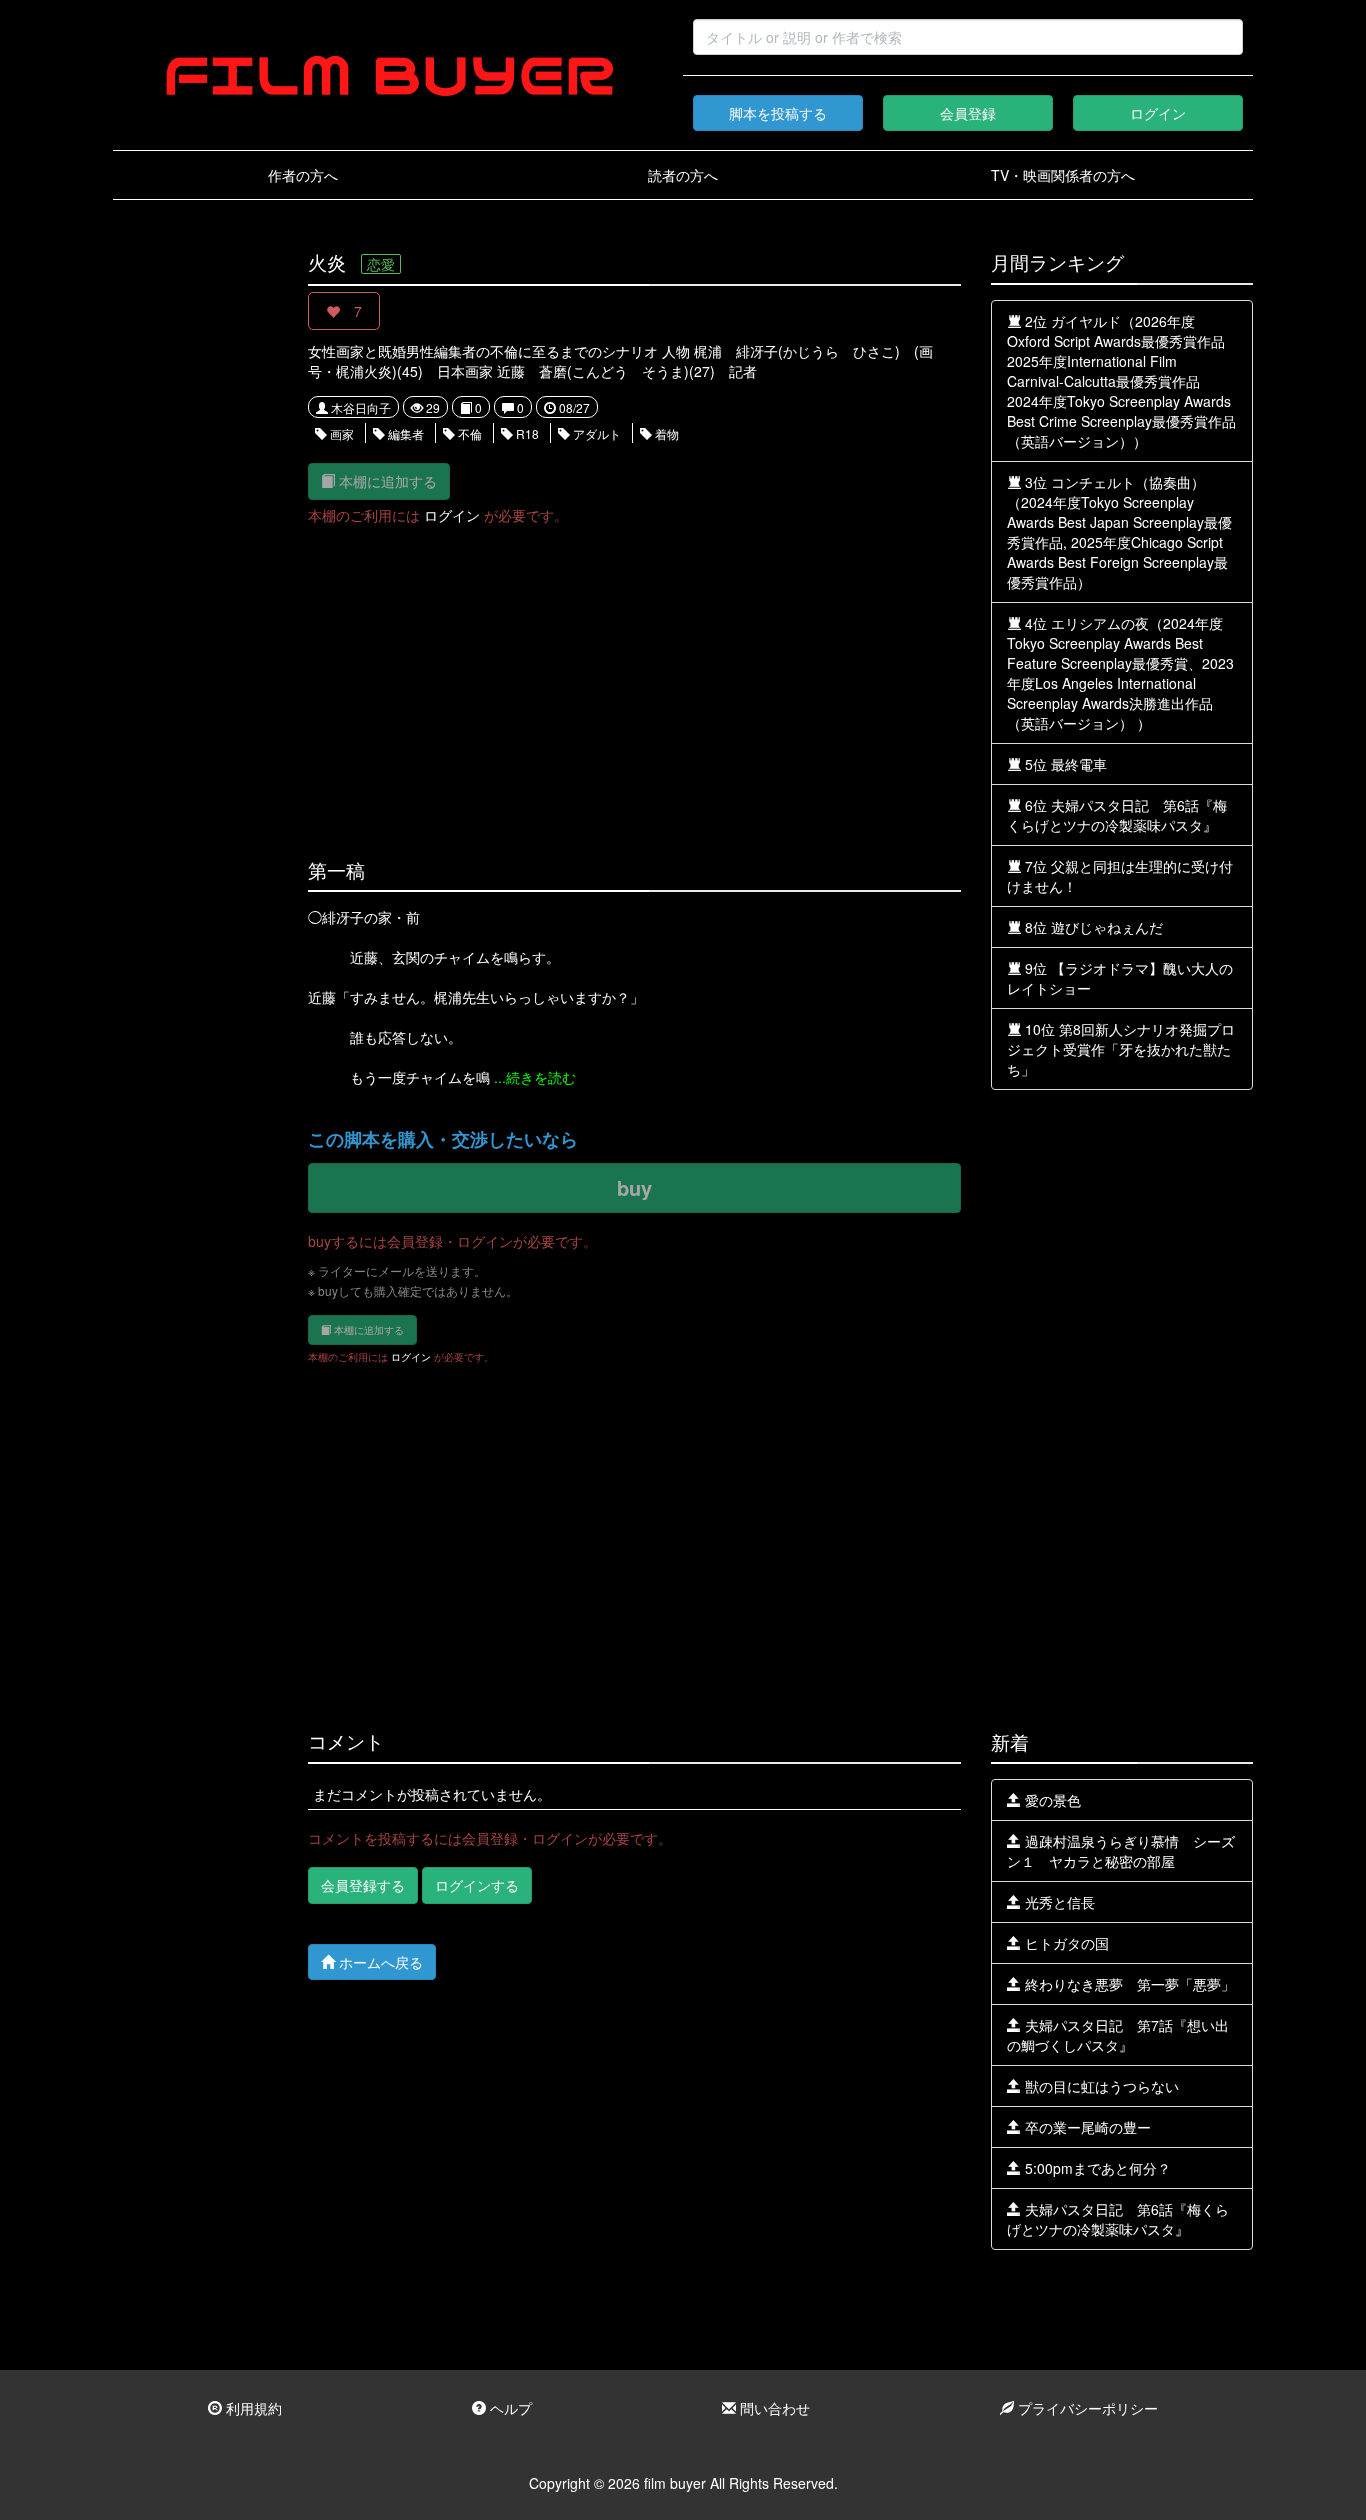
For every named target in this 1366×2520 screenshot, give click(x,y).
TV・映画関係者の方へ (1063, 175)
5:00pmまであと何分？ (1096, 2168)
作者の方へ (303, 175)
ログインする (477, 1885)
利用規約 (252, 2408)
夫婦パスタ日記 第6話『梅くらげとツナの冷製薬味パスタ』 (1118, 2219)
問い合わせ (773, 2408)
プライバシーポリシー (1086, 2408)
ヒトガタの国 (1065, 1943)
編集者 (404, 433)
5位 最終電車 (1064, 764)
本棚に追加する (386, 481)
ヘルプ (509, 2408)
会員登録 (968, 113)
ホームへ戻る (379, 1962)
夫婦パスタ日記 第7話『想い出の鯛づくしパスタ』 (1118, 2035)
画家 (340, 433)
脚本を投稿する (778, 113)
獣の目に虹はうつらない (1100, 2086)
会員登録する (363, 1885)
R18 (526, 433)
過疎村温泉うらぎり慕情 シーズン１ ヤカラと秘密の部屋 (1121, 1851)
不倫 (468, 433)
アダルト (595, 433)
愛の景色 (1051, 1800)
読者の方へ (683, 175)
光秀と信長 (1058, 1902)
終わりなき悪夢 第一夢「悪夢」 (1128, 1984)
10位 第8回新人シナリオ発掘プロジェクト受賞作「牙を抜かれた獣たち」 (1121, 1049)
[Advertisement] (195, 552)
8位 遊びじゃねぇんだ (1092, 927)
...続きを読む (535, 1077)
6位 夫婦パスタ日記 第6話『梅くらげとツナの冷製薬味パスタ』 (1117, 815)
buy (634, 1187)
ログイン (1158, 113)
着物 (665, 433)
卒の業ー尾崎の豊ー (1086, 2127)
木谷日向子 (359, 407)
